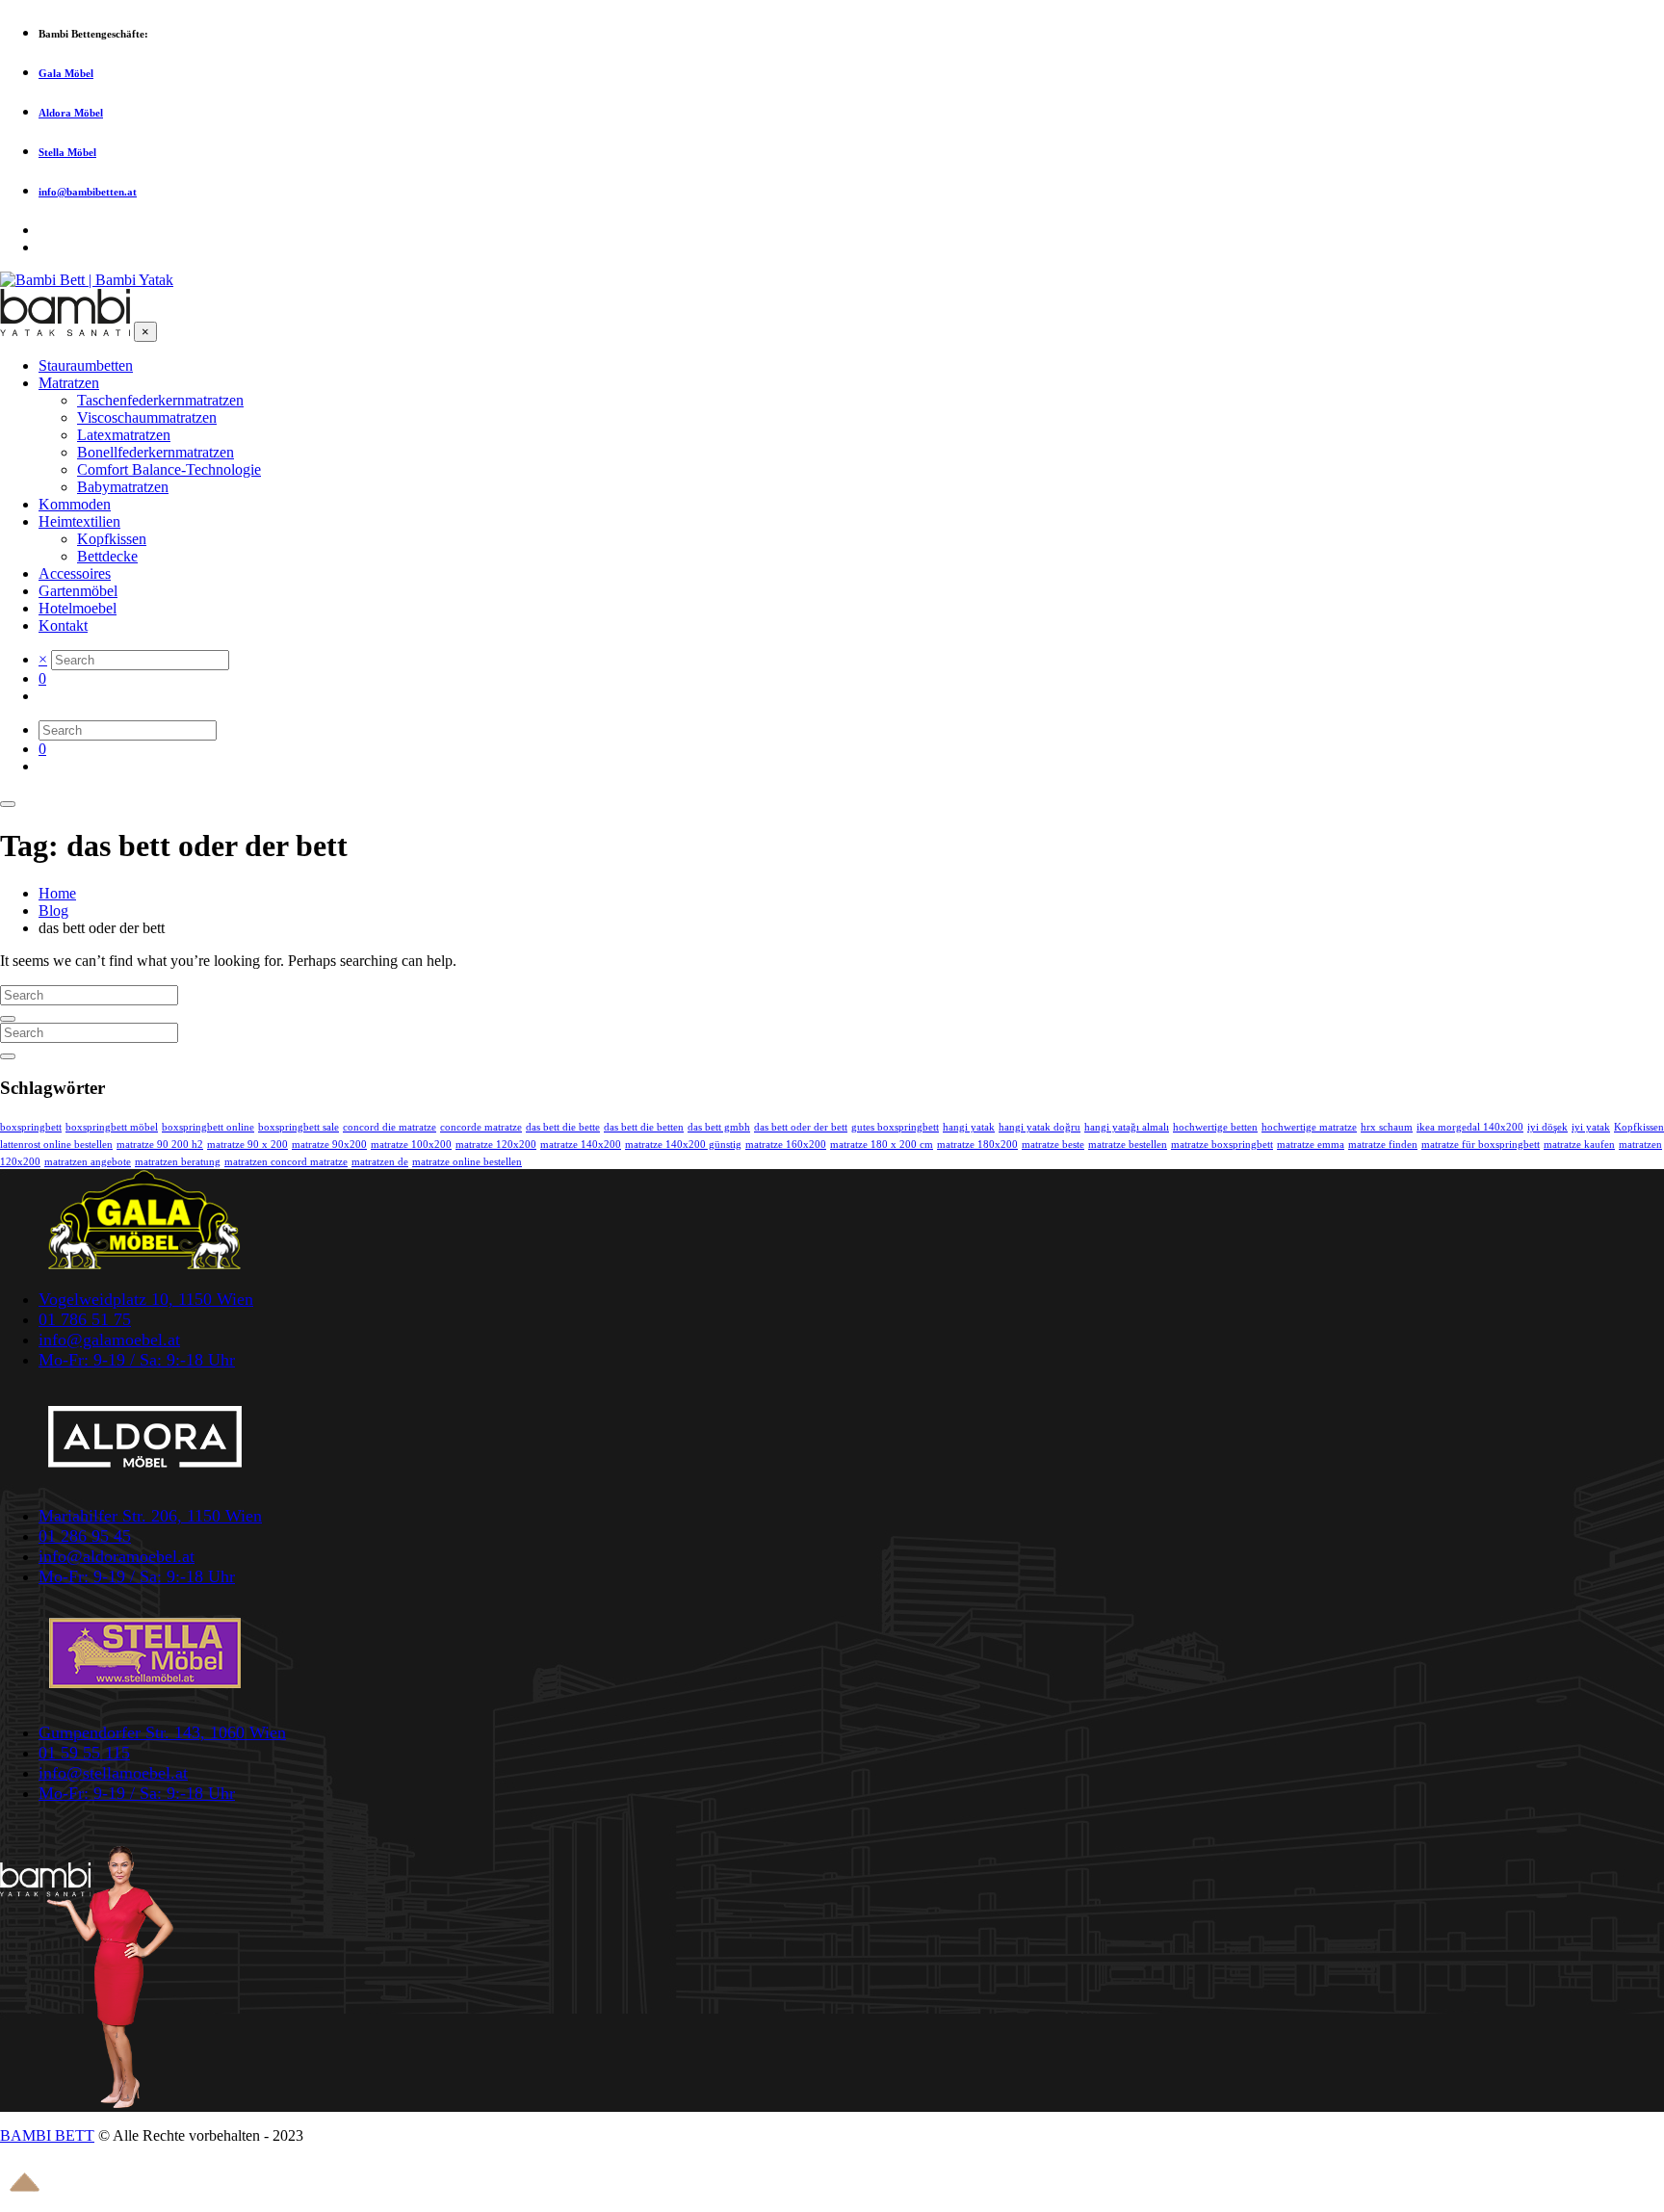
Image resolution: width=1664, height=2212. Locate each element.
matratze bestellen (1128, 1145)
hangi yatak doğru (1040, 1127)
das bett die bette (563, 1127)
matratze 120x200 (496, 1145)
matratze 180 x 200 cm (882, 1145)
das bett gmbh (719, 1127)
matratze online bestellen (467, 1162)
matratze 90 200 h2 (160, 1145)
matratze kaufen (1579, 1145)
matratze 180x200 (977, 1145)
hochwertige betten (1215, 1127)
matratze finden (1383, 1145)
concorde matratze (481, 1127)
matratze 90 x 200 (247, 1145)
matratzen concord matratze (286, 1162)
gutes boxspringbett (895, 1127)
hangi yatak (969, 1127)
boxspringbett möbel (112, 1127)
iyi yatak (1591, 1127)
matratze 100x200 (411, 1145)
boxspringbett (31, 1127)
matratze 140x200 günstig (683, 1145)
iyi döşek (1547, 1127)
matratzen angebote (88, 1162)
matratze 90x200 (329, 1145)
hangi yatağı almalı (1127, 1127)
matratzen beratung (178, 1162)
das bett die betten (644, 1127)
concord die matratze (390, 1127)
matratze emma (1311, 1145)
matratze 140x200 (581, 1145)
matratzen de (380, 1162)
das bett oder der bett (801, 1127)
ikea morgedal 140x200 (1470, 1127)
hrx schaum (1387, 1127)
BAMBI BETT (47, 2135)
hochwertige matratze (1309, 1127)
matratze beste (1053, 1145)
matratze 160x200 (786, 1145)
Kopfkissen (1639, 1127)
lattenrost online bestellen (56, 1145)
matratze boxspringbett (1222, 1145)
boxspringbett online (208, 1127)
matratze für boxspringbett (1481, 1145)
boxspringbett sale (299, 1127)
